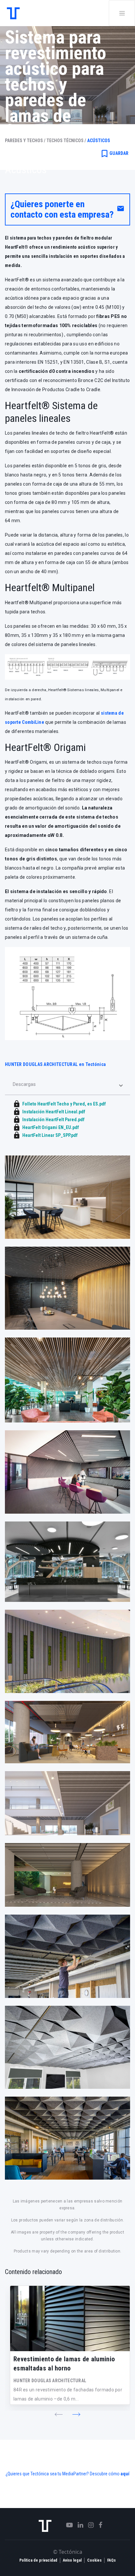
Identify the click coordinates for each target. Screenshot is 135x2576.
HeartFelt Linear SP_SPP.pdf (50, 1135)
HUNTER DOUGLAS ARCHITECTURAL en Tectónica (55, 1064)
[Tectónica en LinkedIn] (78, 2525)
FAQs (111, 2560)
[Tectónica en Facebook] (98, 2525)
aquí (125, 2474)
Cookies (94, 2560)
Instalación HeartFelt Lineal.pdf (54, 1112)
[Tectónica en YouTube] (67, 2525)
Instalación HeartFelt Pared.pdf (53, 1120)
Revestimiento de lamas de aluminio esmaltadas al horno (64, 2364)
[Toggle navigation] (122, 13)
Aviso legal (72, 2560)
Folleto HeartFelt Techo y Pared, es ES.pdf (64, 1104)
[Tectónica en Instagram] (88, 2525)
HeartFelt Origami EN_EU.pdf (51, 1127)
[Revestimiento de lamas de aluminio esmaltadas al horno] (70, 2318)
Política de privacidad (38, 2560)
